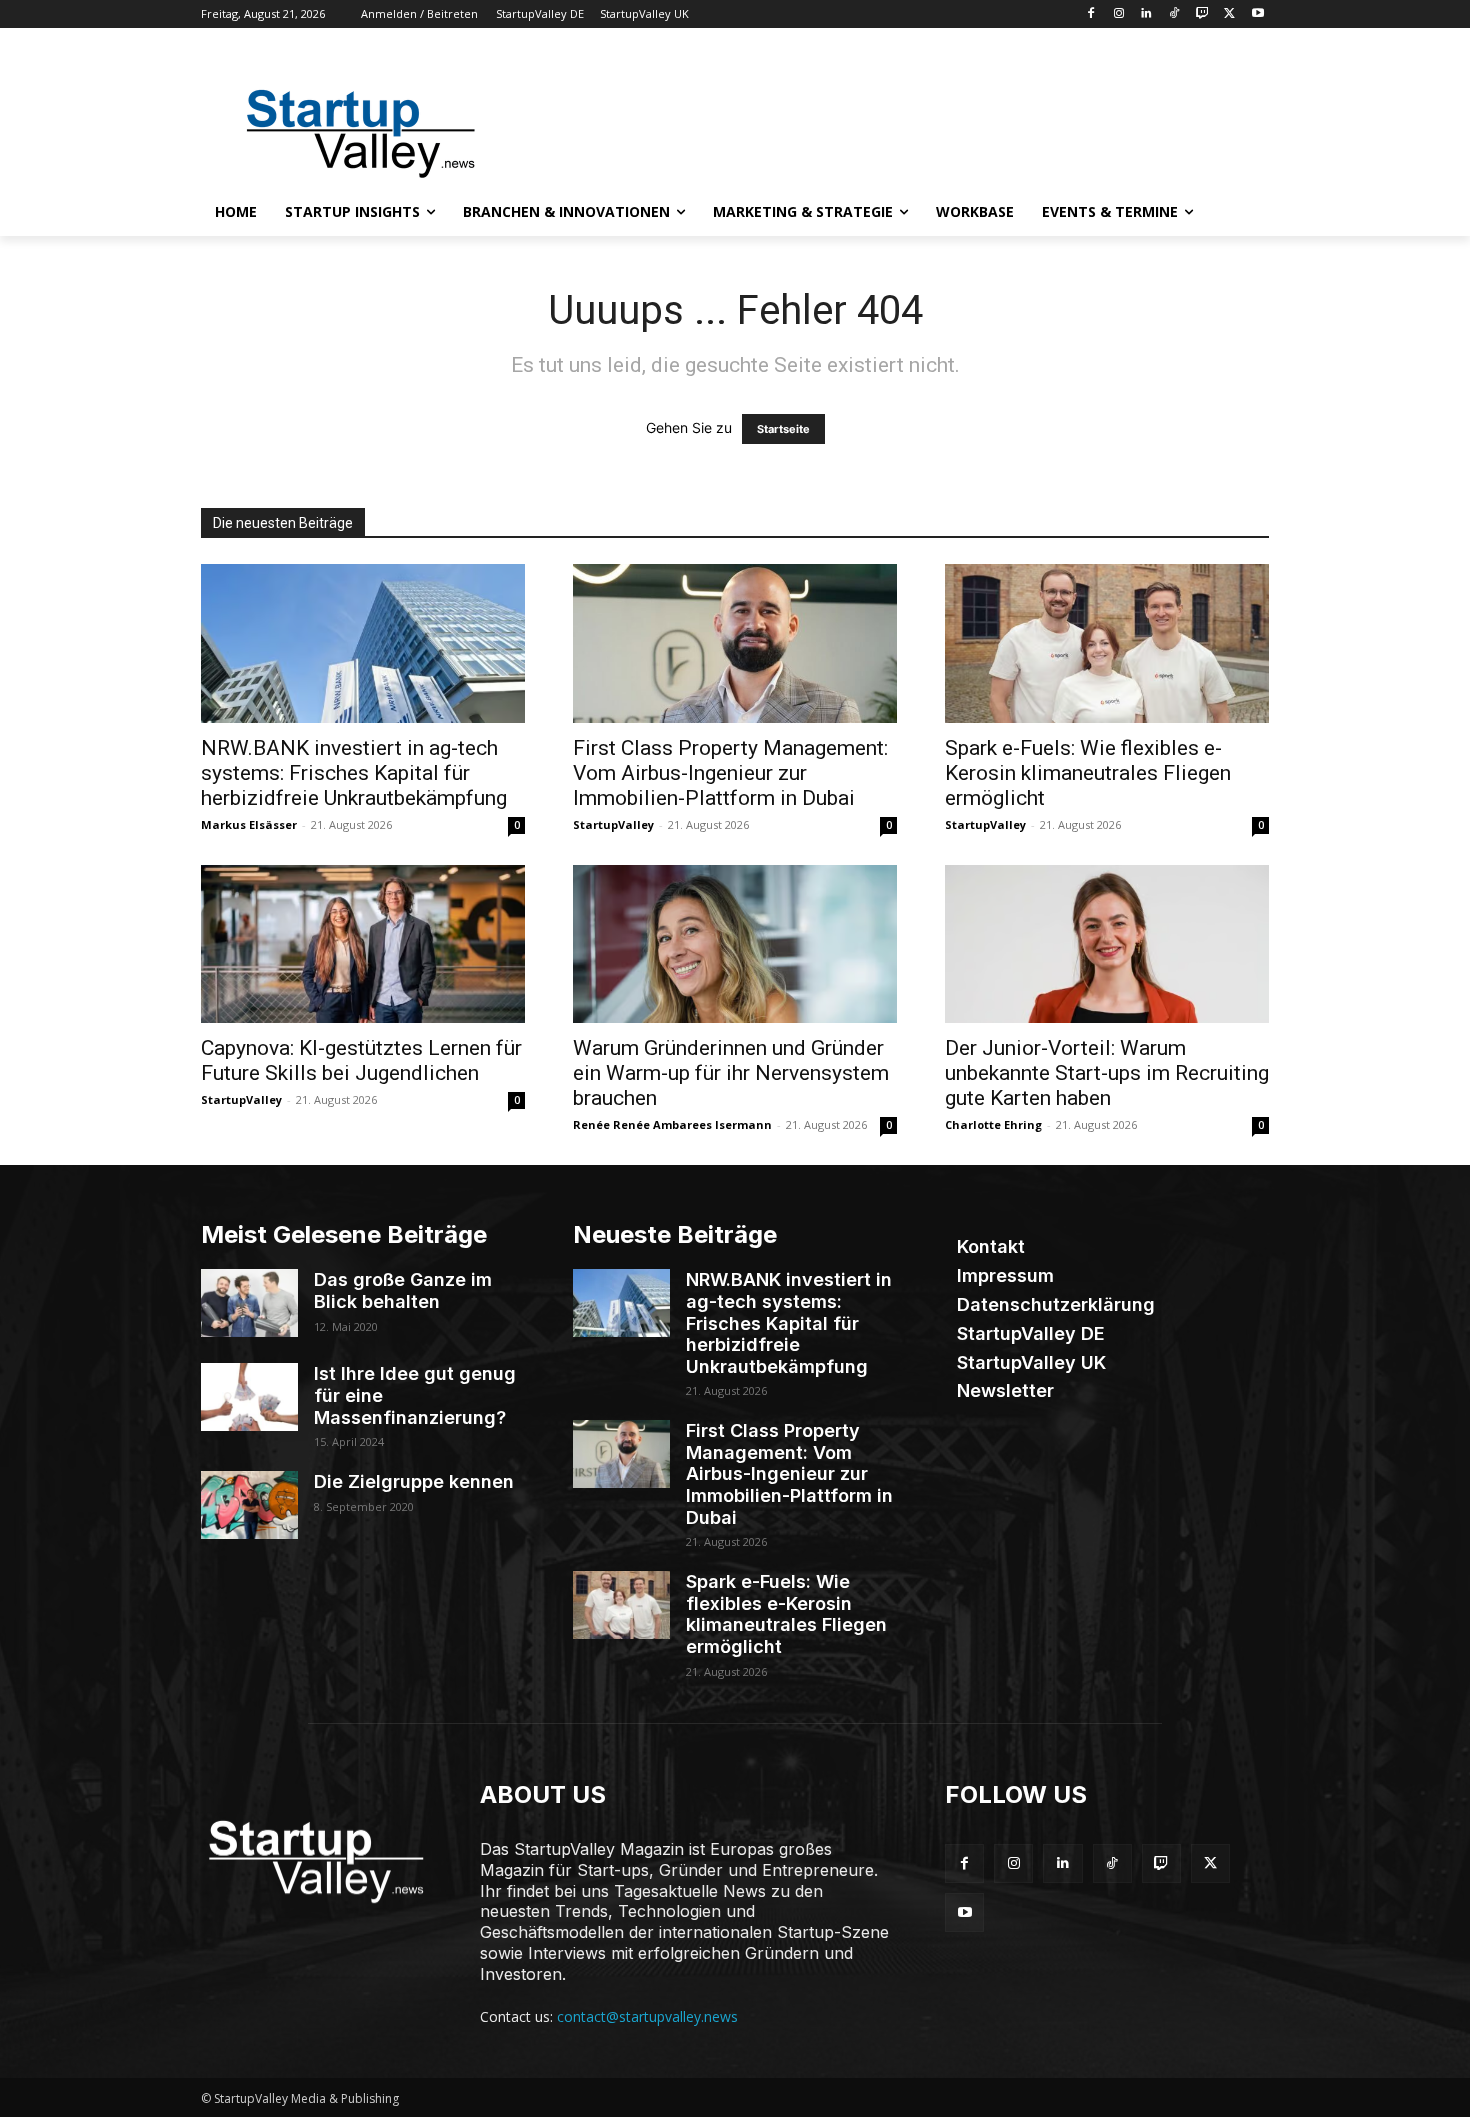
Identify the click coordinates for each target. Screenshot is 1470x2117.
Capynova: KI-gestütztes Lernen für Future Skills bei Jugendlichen (361, 1060)
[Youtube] (1257, 14)
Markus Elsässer (249, 824)
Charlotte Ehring (993, 1124)
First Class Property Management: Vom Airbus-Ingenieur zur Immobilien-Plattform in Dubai (730, 773)
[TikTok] (1174, 14)
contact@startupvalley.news (647, 2016)
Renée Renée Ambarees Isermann (672, 1124)
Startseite (783, 429)
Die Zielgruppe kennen (414, 1481)
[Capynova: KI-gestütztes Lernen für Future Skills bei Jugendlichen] (363, 944)
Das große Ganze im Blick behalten (403, 1290)
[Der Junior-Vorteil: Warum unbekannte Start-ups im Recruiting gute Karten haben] (1107, 944)
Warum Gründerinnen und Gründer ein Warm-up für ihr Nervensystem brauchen (731, 1073)
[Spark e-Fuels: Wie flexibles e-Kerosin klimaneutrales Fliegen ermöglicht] (1107, 643)
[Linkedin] (1146, 14)
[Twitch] (1202, 14)
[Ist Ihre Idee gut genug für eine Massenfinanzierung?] (249, 1397)
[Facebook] (1090, 14)
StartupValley (613, 824)
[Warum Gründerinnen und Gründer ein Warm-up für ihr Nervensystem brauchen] (735, 944)
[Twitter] (1229, 14)
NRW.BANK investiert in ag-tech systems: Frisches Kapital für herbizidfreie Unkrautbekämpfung (354, 773)
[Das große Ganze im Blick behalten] (249, 1303)
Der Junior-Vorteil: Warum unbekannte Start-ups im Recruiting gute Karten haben (1107, 1073)
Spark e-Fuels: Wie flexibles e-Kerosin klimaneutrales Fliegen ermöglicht (1088, 773)
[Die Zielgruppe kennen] (249, 1505)
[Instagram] (1118, 14)
